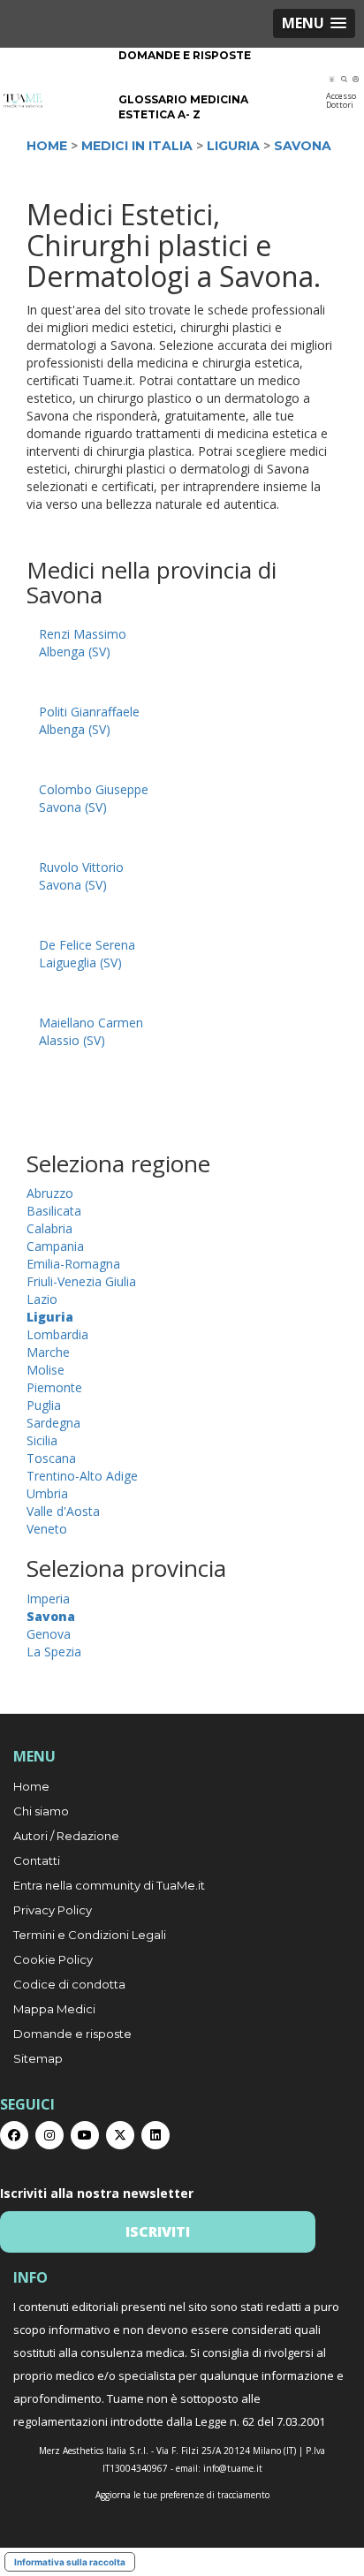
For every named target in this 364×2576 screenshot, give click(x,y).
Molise (45, 1370)
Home (47, 146)
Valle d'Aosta (63, 1511)
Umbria (47, 1493)
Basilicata (54, 1211)
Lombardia (57, 1334)
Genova (49, 1634)
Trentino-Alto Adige (82, 1476)
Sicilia (42, 1440)
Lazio (42, 1299)
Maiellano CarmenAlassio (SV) (91, 1031)
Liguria (233, 146)
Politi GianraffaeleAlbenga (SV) (89, 720)
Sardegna (53, 1423)
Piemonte (54, 1387)
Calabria (49, 1228)
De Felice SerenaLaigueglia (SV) (87, 954)
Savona (303, 146)
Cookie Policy (53, 1959)
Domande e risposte (185, 55)
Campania (55, 1246)
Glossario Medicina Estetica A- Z (183, 107)
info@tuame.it (233, 2468)
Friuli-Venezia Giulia (81, 1281)
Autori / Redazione (66, 1836)
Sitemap (38, 2058)
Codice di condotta (69, 1984)
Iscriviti (158, 2231)
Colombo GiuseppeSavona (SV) (94, 798)
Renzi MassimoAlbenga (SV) (83, 643)
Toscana (51, 1458)
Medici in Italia (137, 146)
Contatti (37, 1860)
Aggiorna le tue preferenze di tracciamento (182, 2495)
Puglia (44, 1405)
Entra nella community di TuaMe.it (109, 1885)
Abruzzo (50, 1193)
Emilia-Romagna (73, 1264)
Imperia (48, 1599)
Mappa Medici (54, 2009)
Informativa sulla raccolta (70, 2562)
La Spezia (54, 1652)
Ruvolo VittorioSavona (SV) (81, 876)
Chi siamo (41, 1811)
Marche (48, 1352)
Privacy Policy (53, 1910)
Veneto (47, 1529)
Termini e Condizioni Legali (90, 1935)
